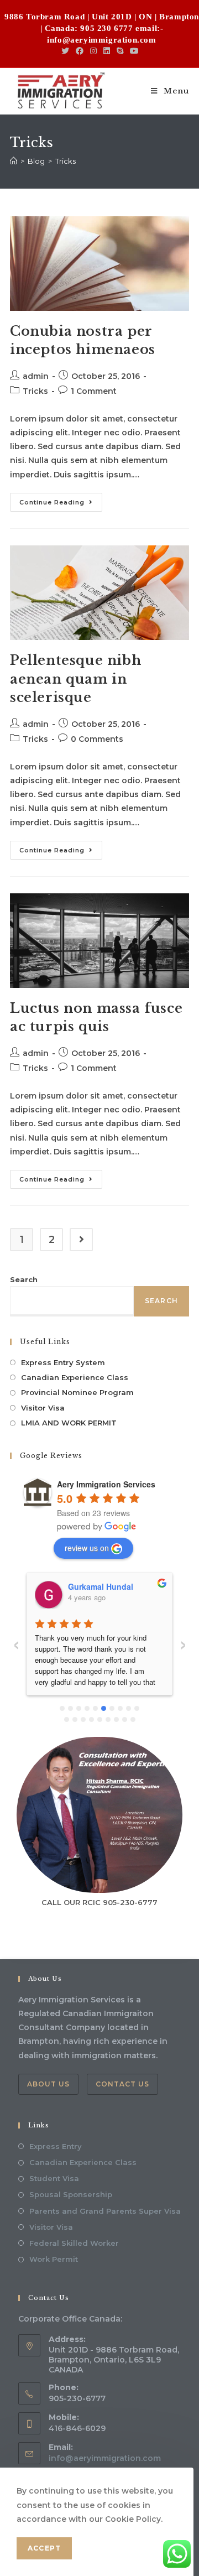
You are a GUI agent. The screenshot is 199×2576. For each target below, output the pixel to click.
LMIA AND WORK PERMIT (69, 1423)
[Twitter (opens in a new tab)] (67, 51)
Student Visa (54, 2178)
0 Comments (97, 739)
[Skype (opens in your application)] (120, 51)
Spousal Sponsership (71, 2194)
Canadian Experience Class (75, 1377)
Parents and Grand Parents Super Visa (105, 2211)
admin (36, 376)
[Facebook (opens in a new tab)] (80, 51)
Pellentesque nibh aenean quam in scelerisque (75, 679)
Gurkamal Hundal (101, 1586)
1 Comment (94, 391)
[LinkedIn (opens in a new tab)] (107, 51)
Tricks (35, 391)
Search (24, 1279)
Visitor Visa (43, 1408)
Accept (44, 2548)
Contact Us (122, 2084)
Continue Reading (61, 505)
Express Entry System (63, 1362)
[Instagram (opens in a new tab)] (93, 51)
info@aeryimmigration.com (105, 2458)
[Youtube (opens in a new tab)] (134, 51)
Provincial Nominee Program (77, 1392)
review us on (87, 1548)
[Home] (14, 161)
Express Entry (56, 2146)
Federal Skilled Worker (74, 2243)
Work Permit (54, 2259)
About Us (48, 2084)
